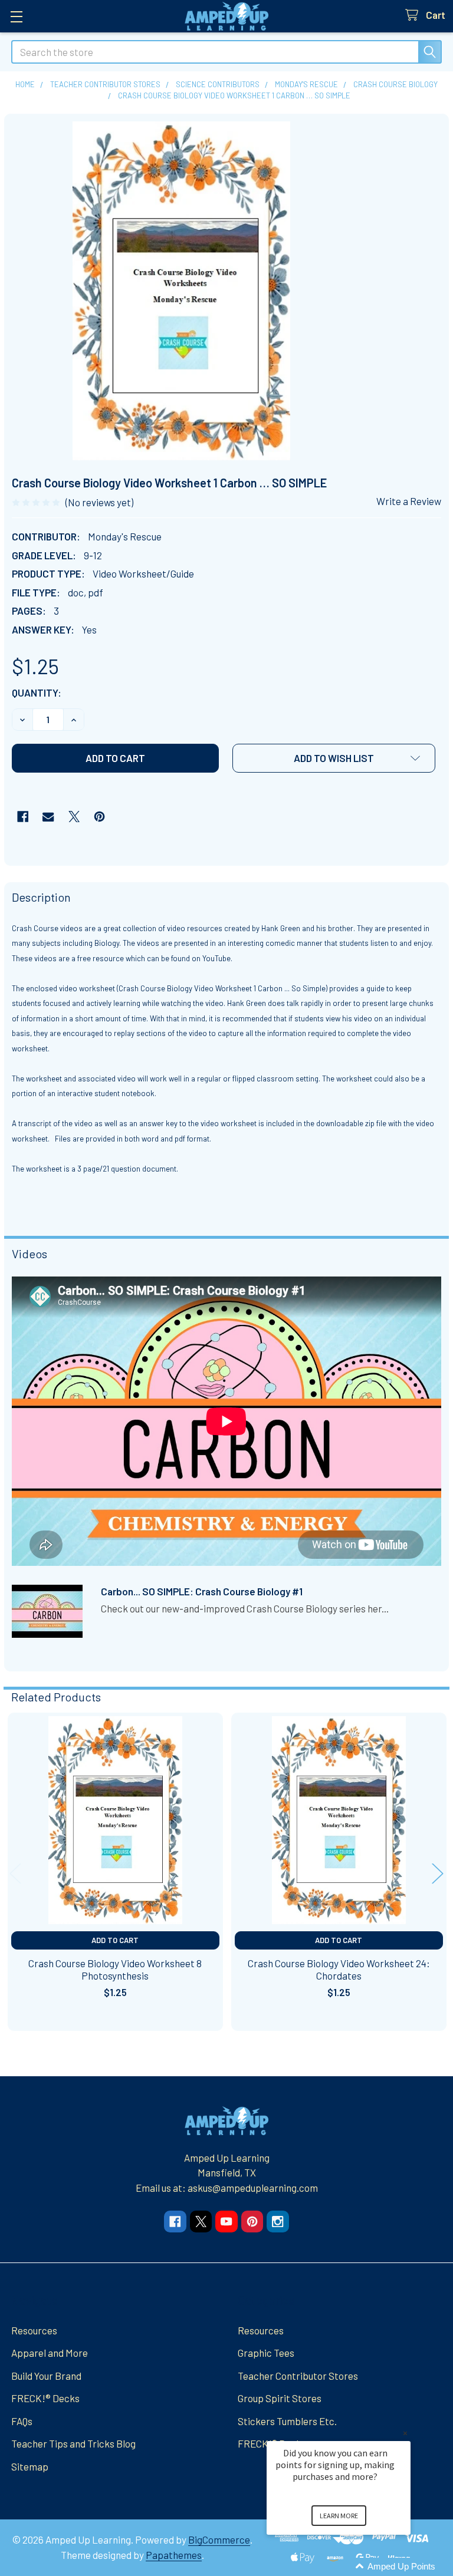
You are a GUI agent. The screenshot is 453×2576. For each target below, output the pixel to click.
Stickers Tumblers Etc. (287, 2421)
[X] (74, 817)
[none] (181, 291)
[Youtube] (226, 2222)
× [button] (405, 2433)
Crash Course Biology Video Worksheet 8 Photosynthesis (115, 1969)
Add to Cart (115, 1940)
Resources (34, 2330)
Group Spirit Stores (280, 2398)
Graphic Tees (266, 2353)
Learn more (339, 2516)
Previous (15, 1874)
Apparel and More (50, 2353)
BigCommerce (219, 2539)
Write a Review (409, 501)
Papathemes (174, 2555)
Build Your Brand (46, 2376)
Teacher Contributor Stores (298, 2376)
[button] (334, 758)
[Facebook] (23, 817)
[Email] (48, 817)
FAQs (22, 2421)
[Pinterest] (99, 817)
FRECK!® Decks (45, 2398)
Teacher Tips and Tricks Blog (73, 2443)
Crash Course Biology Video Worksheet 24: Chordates (339, 1969)
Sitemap (30, 2466)
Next (438, 1874)
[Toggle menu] (16, 16)
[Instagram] (278, 2222)
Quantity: (37, 692)
